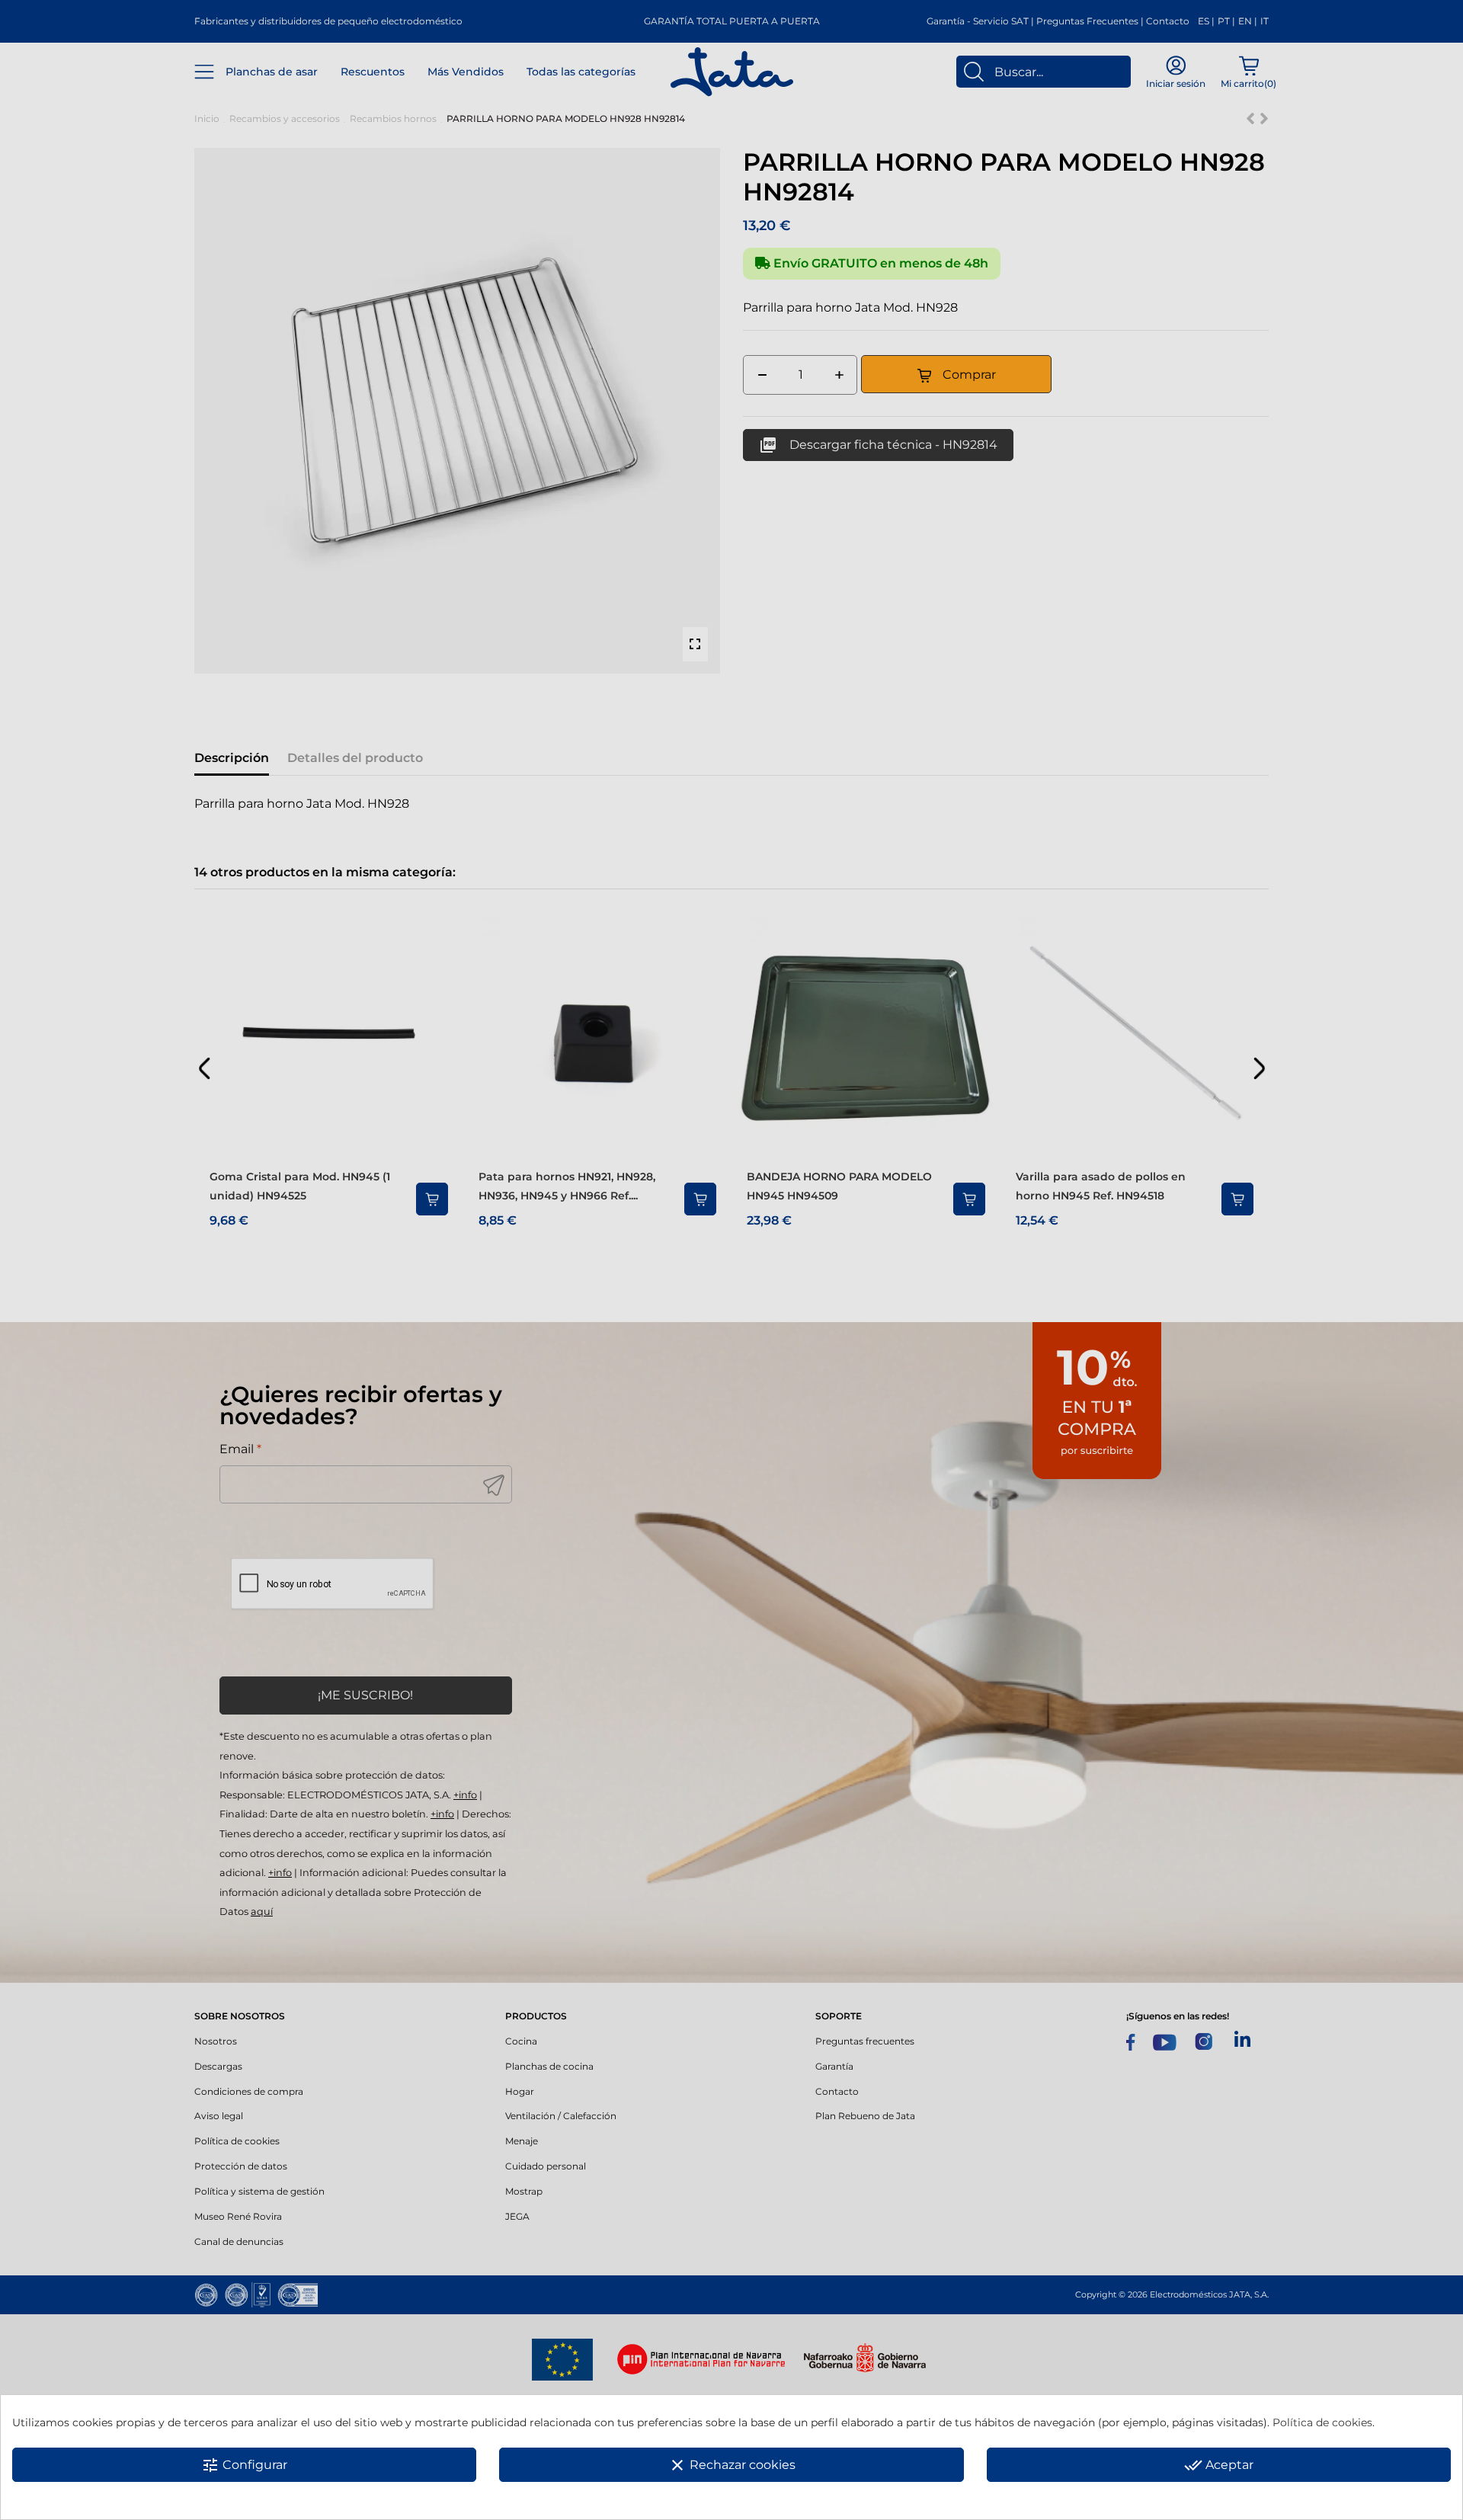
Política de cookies (1322, 2422)
